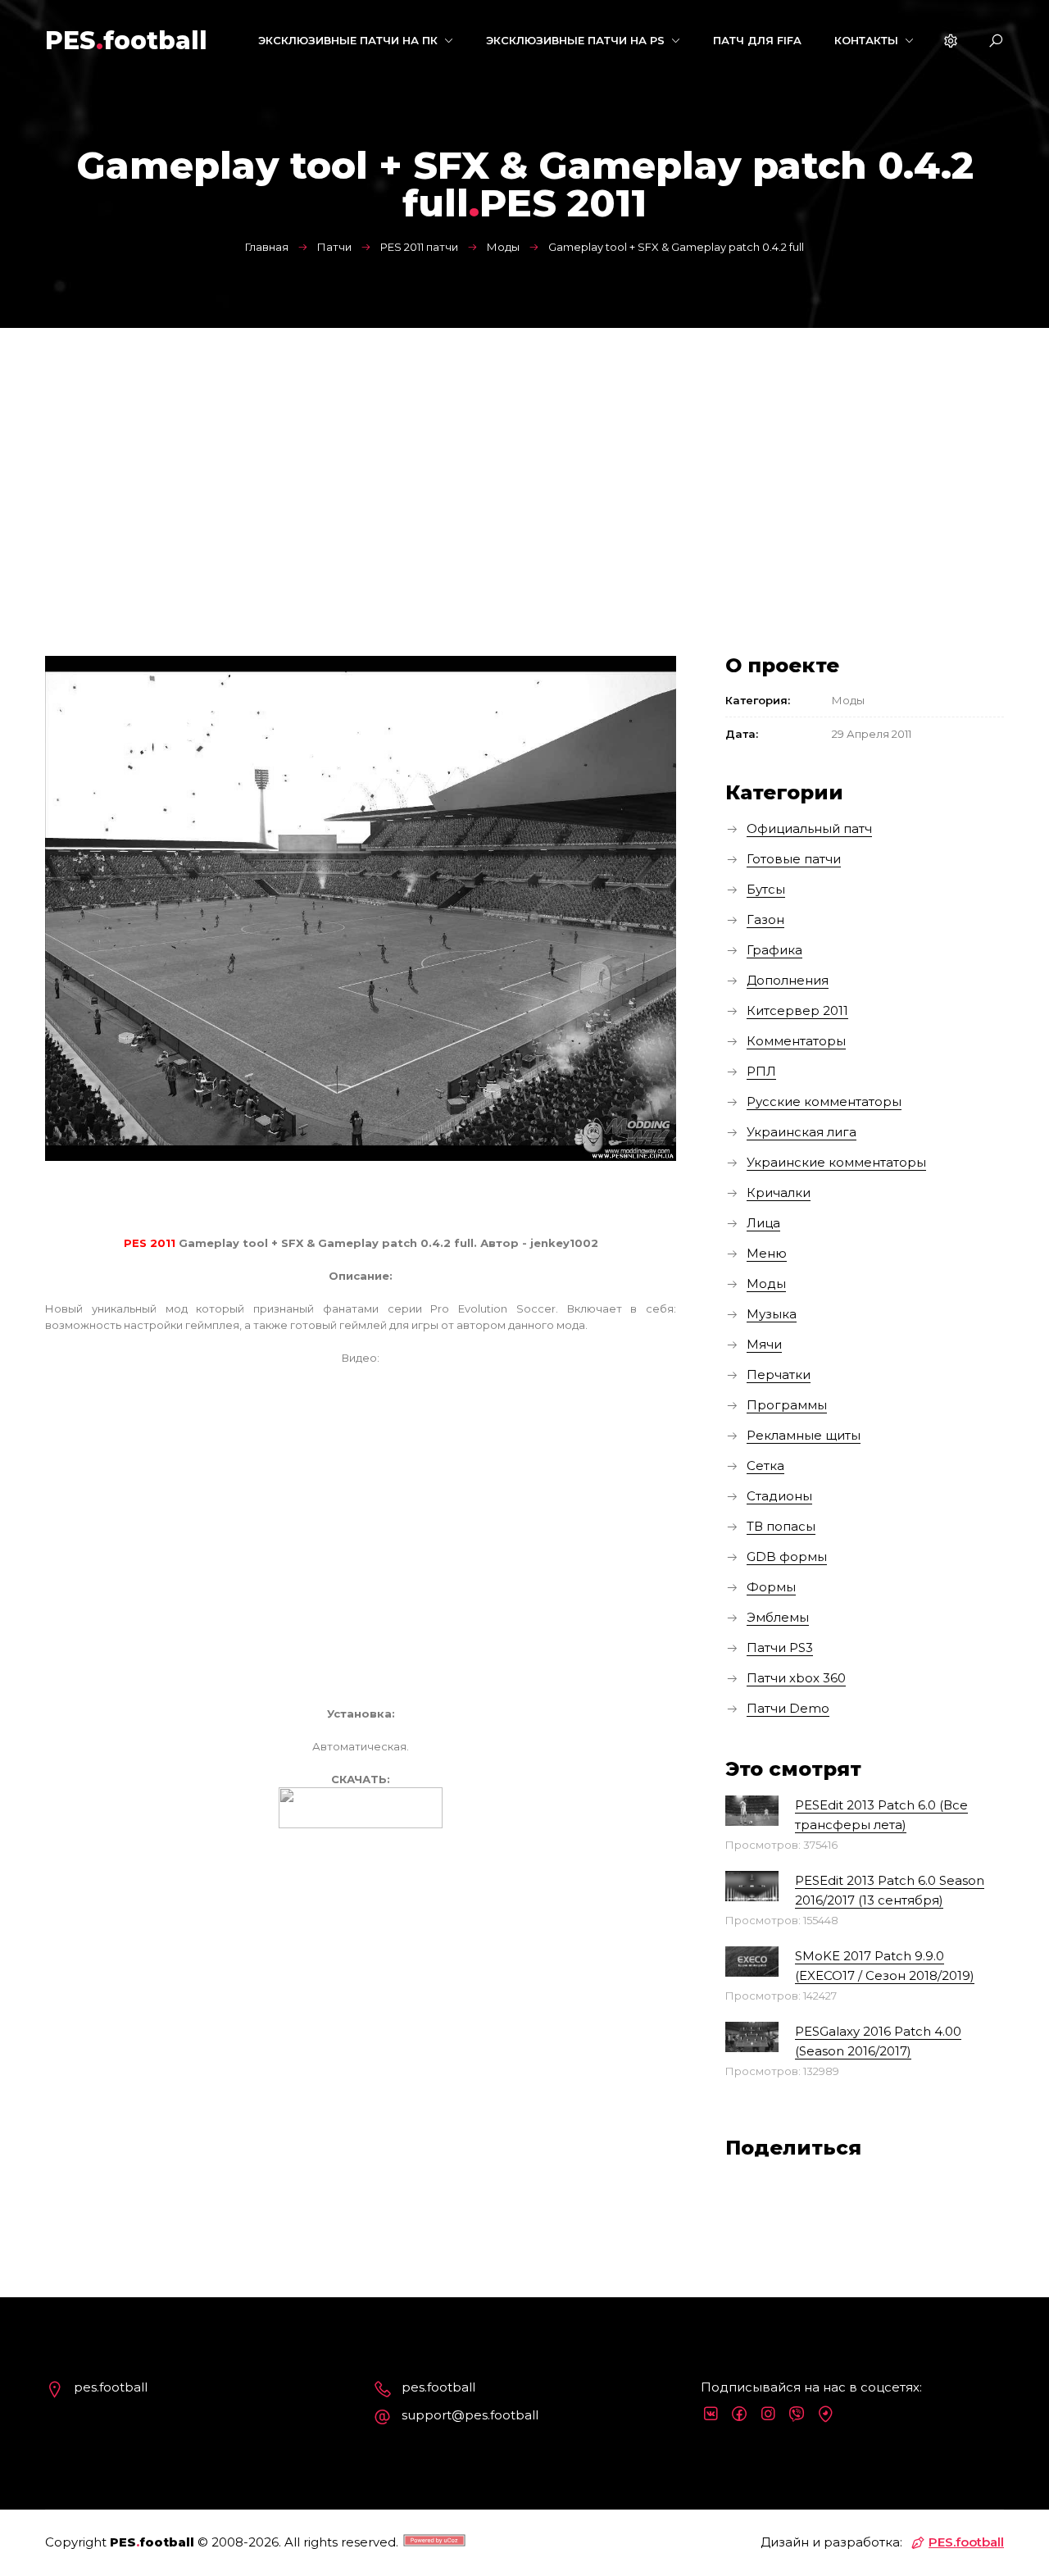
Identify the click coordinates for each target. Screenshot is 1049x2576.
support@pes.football (470, 2415)
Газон (765, 919)
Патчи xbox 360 (796, 1678)
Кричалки (779, 1192)
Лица (763, 1223)
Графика (774, 950)
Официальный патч (809, 828)
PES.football (966, 2542)
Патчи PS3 (780, 1648)
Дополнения (788, 980)
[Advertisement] (524, 451)
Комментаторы (796, 1041)
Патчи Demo (788, 1708)
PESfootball (126, 41)
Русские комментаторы (824, 1101)
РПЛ (761, 1071)
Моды (503, 247)
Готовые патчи (794, 859)
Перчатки (779, 1374)
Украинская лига (802, 1132)
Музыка (772, 1314)
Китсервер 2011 (797, 1010)
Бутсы (766, 889)
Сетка (765, 1465)
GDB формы (787, 1557)
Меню (767, 1253)
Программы (787, 1405)
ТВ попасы (781, 1526)
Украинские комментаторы (836, 1162)
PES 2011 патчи (419, 247)
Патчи (334, 247)
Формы (771, 1587)
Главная (267, 247)
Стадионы (779, 1496)
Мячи (764, 1344)
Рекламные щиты (804, 1435)
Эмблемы (778, 1617)
